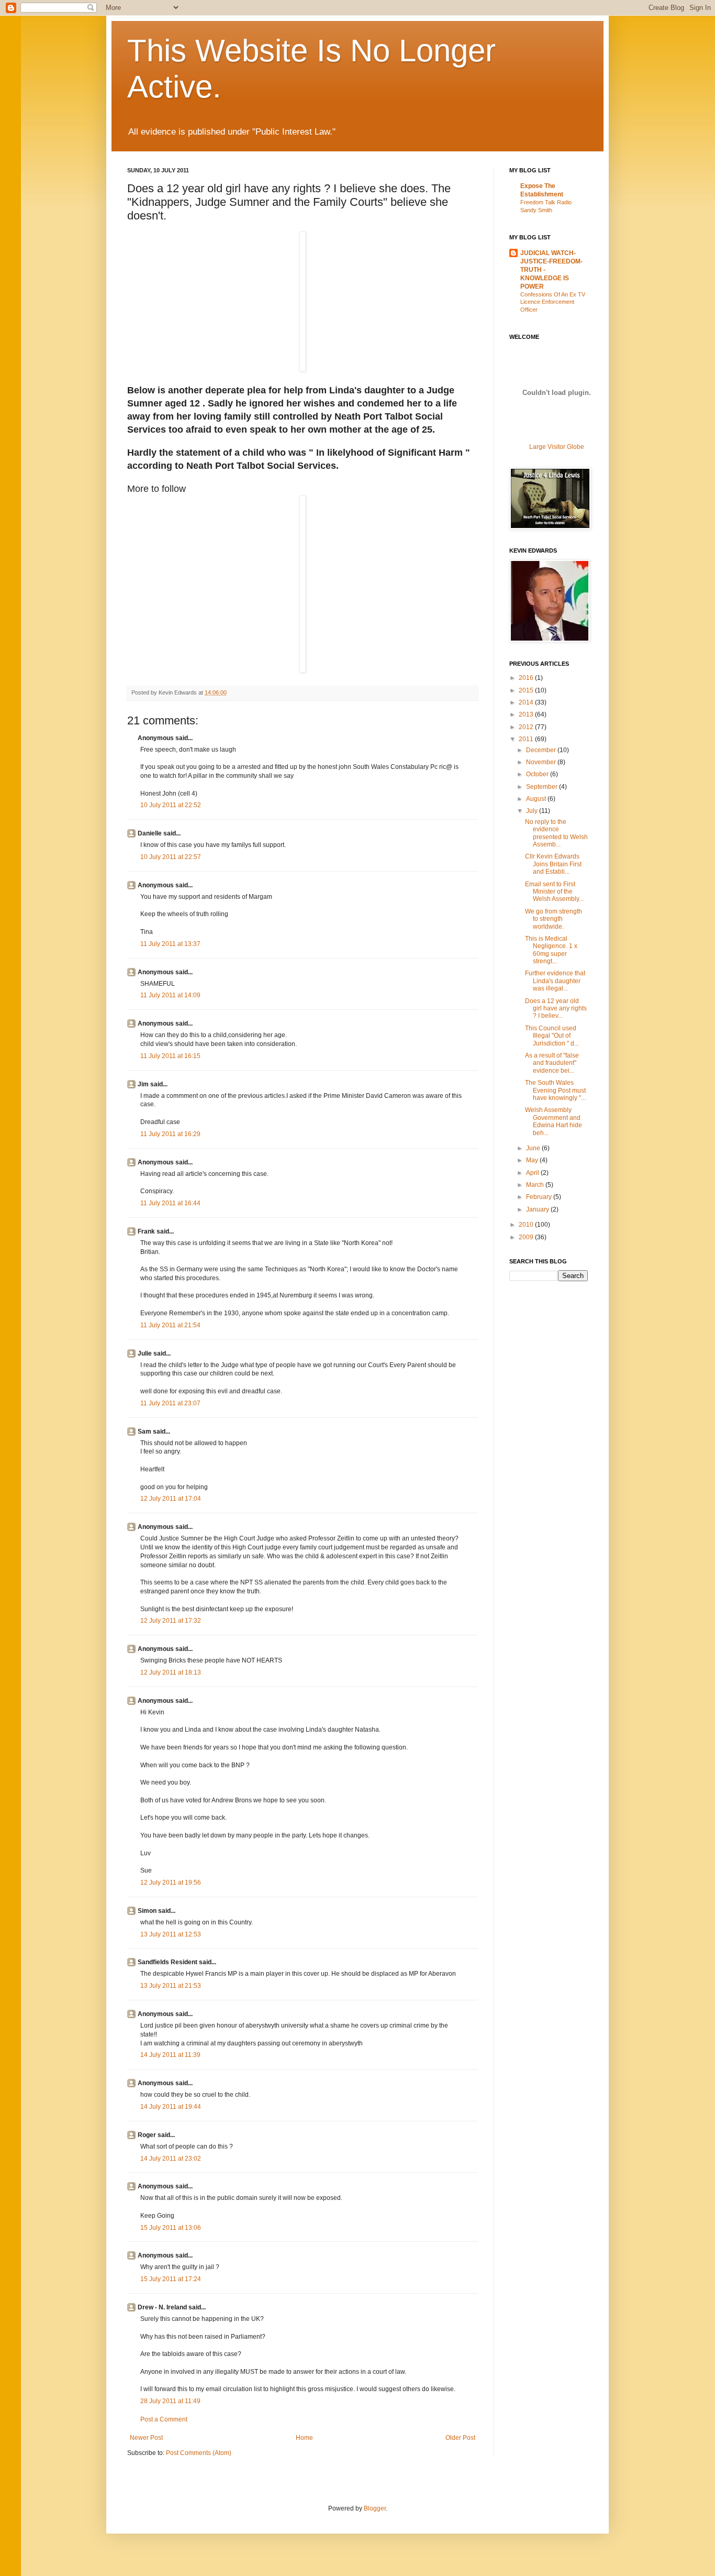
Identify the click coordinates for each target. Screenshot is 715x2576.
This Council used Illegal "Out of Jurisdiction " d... (552, 1036)
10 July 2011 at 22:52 (171, 805)
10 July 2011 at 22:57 (171, 857)
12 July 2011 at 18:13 (171, 1672)
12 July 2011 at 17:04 (171, 1499)
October (538, 774)
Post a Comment (164, 2419)
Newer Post (146, 2438)
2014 (527, 702)
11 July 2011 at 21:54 (170, 1325)
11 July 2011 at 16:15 (170, 1056)
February (540, 1197)
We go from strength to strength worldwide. (554, 919)
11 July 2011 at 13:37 (170, 944)
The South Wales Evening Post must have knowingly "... (555, 1090)
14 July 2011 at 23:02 (171, 2159)
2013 (527, 714)
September (543, 787)
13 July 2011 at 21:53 (171, 1986)
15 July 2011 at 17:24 (171, 2279)
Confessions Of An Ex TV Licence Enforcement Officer (553, 302)
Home (304, 2438)
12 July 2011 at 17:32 (171, 1621)
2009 (527, 1237)
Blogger (375, 2508)
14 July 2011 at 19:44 (171, 2107)
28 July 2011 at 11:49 (170, 2401)
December (542, 750)
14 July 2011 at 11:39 (170, 2055)
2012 (527, 727)
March (536, 1185)
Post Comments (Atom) (199, 2453)
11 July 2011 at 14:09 (170, 995)
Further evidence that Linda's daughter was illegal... (555, 981)
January (538, 1209)
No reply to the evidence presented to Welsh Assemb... (556, 833)
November (542, 762)
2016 (527, 678)
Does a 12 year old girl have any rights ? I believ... (556, 1009)
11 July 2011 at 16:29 (170, 1134)
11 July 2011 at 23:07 (170, 1403)
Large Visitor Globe (557, 447)
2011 (527, 739)
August (537, 799)
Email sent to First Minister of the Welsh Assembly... (554, 892)
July (533, 811)
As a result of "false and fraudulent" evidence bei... (552, 1063)
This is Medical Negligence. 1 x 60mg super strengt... (551, 950)
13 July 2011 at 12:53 (171, 1934)
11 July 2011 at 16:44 (170, 1203)
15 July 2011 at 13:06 (171, 2228)
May (533, 1160)
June (534, 1148)
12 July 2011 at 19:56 (171, 1883)
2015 (527, 690)
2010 (527, 1225)
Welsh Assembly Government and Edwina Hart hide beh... (554, 1121)
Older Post (460, 2438)
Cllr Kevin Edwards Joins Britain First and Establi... (553, 864)
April (533, 1173)
